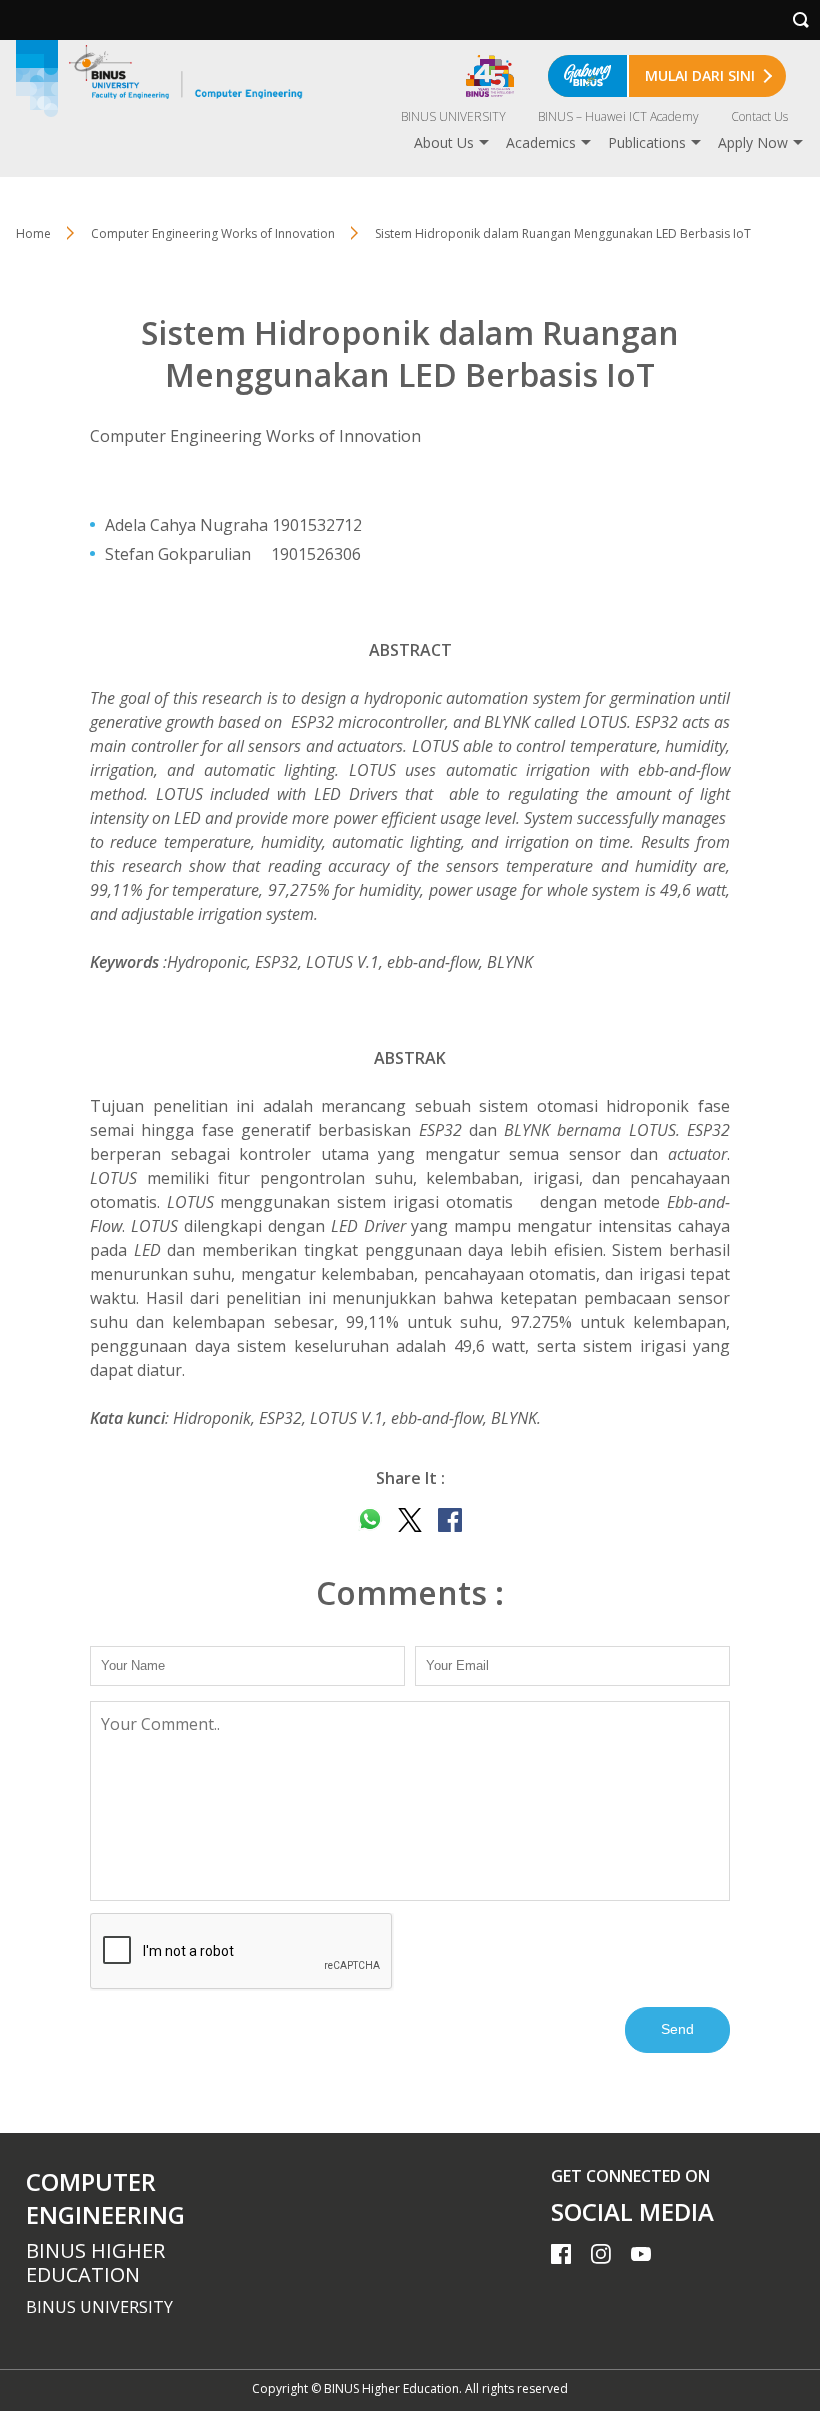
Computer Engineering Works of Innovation (213, 233)
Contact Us (759, 116)
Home (33, 233)
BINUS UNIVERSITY (453, 116)
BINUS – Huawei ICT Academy (618, 116)
